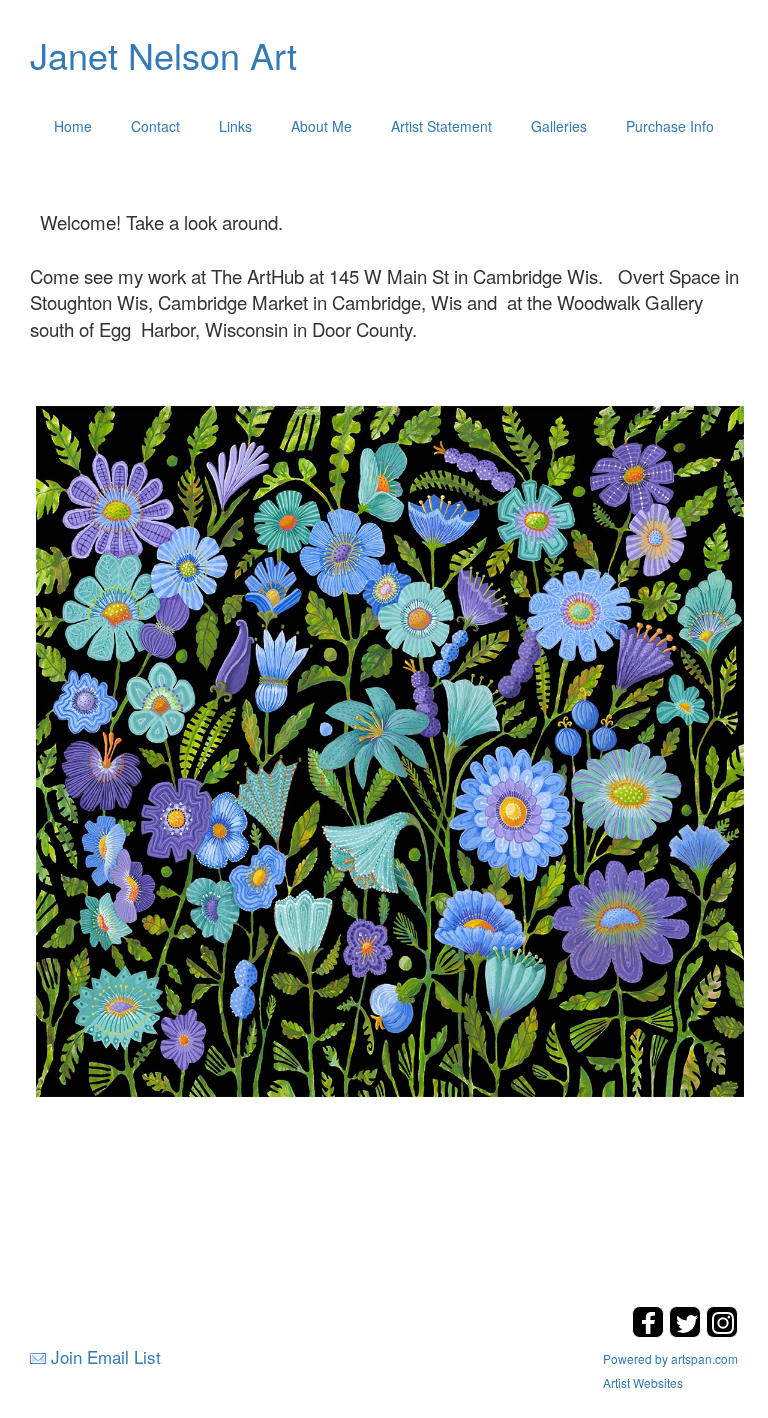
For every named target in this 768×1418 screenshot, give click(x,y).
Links (235, 126)
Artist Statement (441, 126)
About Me (321, 126)
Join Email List (106, 1356)
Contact (155, 126)
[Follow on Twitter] (687, 1331)
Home (73, 126)
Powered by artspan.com (670, 1358)
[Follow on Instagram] (722, 1331)
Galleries (559, 126)
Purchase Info (670, 126)
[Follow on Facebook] (650, 1331)
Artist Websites (643, 1382)
